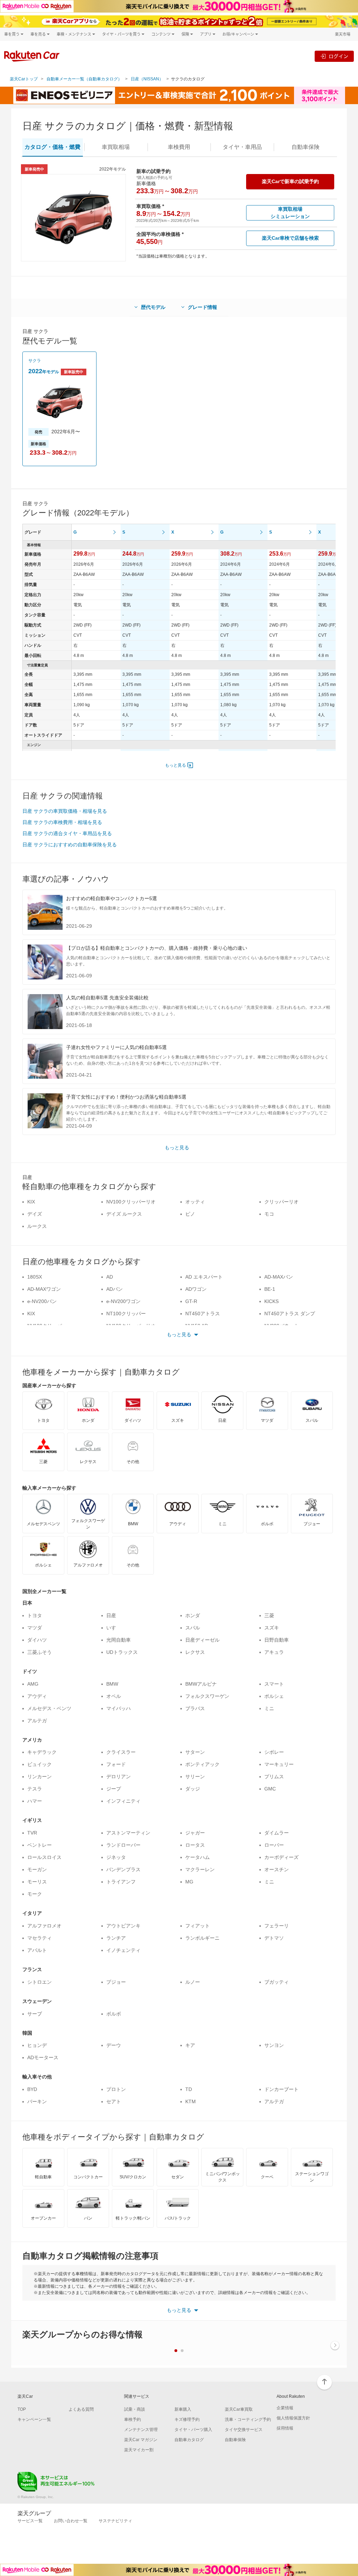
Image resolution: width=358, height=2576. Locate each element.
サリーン (195, 1777)
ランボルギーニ (202, 1938)
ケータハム (198, 1857)
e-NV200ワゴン (123, 1301)
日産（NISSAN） (147, 79)
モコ (269, 1214)
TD (189, 2089)
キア (190, 2045)
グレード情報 (202, 307)
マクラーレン (200, 1869)
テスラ (35, 1789)
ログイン (338, 56)
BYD (32, 2089)
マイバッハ (119, 1708)
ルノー (193, 1982)
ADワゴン (196, 1289)
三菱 (269, 1615)
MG (189, 1882)
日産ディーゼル (202, 1640)
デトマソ (274, 1938)
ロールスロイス (44, 1857)
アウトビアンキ (123, 1926)
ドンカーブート (281, 2089)
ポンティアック (202, 1764)
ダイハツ (37, 1640)
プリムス (274, 1777)
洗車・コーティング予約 (248, 2419)
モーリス (37, 1882)
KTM (191, 2101)
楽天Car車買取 (239, 2409)
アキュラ (274, 1652)
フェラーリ (277, 1926)
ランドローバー (123, 1845)
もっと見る (176, 765)
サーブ (35, 2014)
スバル (193, 1628)
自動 (306, 147)
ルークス (37, 1226)
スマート (274, 1684)
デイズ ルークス (124, 1214)
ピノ (190, 1214)
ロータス (195, 1845)
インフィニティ (123, 1801)
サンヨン (274, 2045)
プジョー (116, 1982)
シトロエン (40, 1982)
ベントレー (40, 1845)
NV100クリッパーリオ (131, 1202)
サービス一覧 (30, 2521)
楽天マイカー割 (139, 2450)
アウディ (37, 1696)
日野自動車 (277, 1640)
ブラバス (195, 1708)
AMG (33, 1684)
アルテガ (37, 1721)
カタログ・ (52, 147)
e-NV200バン (42, 1301)
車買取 (116, 147)
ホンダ (193, 1615)
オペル (114, 1696)
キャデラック (42, 1752)
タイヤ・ (242, 147)
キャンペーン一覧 (34, 2419)
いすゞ (114, 1628)
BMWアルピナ (201, 1684)
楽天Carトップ (24, 79)
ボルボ (114, 2014)
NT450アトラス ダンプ (290, 1314)
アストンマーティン (128, 1833)
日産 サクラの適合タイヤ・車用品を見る (67, 833)
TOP (22, 2409)
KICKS (271, 1301)
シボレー (274, 1752)
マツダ (35, 1628)
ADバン (114, 1289)
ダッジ (193, 1789)
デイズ (35, 1214)
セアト (114, 2101)
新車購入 (183, 2409)
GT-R (191, 1301)
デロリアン (119, 1777)
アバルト (37, 1950)
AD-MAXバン (279, 1277)
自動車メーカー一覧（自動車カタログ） (84, 79)
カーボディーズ (281, 1857)
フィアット (198, 1926)
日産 (111, 1615)
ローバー (274, 1845)
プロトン (116, 2089)
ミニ (269, 1708)
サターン (195, 1752)
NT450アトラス (203, 1314)
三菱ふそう (40, 1652)
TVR (32, 1833)
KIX (31, 1202)
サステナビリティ (115, 2521)
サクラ (35, 361)
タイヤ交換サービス (244, 2430)
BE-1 (270, 1289)
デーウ (114, 2045)
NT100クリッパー (126, 1314)
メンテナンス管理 (141, 2430)
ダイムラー (277, 1833)
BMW (112, 1684)
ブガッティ (277, 1982)
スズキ (272, 1628)
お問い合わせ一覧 (71, 2521)
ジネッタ (116, 1857)
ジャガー (195, 1833)
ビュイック (40, 1764)
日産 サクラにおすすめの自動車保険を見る (70, 845)
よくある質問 (81, 2409)
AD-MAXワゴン (44, 1289)
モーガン (37, 1869)
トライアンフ (121, 1882)
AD (110, 1277)
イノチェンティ (123, 1950)
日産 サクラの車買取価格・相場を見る (65, 811)
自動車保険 (235, 2440)
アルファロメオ (44, 1926)
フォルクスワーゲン (207, 1696)
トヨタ (35, 1615)
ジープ (114, 1789)
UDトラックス (122, 1652)
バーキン (37, 2101)
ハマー (35, 1801)
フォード (116, 1764)
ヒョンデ (37, 2045)
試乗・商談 (135, 2409)
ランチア (116, 1938)
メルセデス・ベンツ (49, 1708)
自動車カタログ (189, 2440)
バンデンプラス (123, 1869)
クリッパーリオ (281, 1202)
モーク (35, 1894)
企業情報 (285, 2408)
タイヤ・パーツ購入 (193, 2430)
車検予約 (133, 2419)
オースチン (277, 1869)
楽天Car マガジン (141, 2440)
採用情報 (285, 2428)
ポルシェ (274, 1696)
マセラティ (40, 1938)
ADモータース (43, 2057)
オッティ (195, 1202)
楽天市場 (343, 34)
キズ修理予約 (187, 2419)
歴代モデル (153, 307)
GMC (270, 1789)
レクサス (195, 1652)
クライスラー (121, 1752)
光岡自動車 (119, 1640)
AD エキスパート (204, 1277)
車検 (179, 147)
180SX (35, 1277)
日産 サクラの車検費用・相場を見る (62, 822)
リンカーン (40, 1777)
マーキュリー (279, 1764)
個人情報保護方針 (293, 2418)
